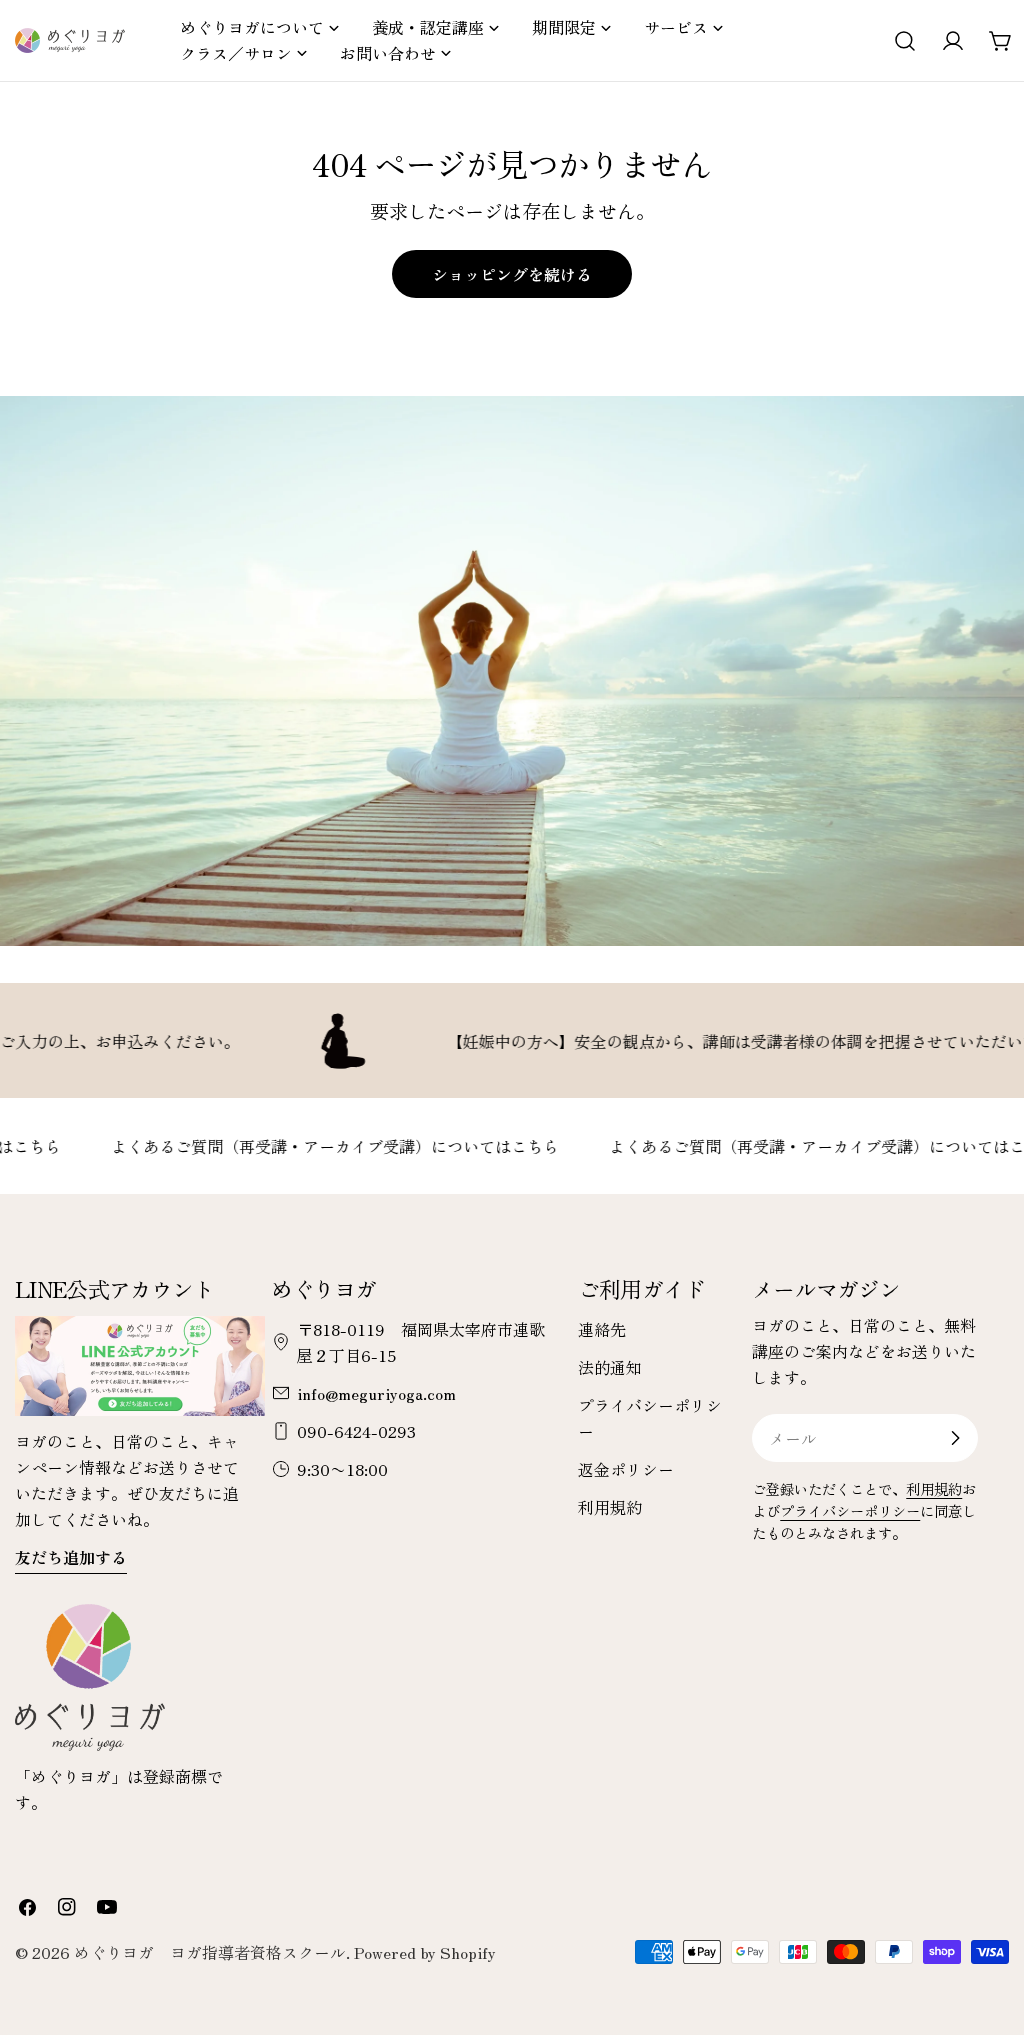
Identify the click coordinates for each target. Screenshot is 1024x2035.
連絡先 (602, 1329)
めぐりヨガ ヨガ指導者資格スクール (210, 1952)
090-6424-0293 (356, 1431)
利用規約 (610, 1507)
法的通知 (610, 1367)
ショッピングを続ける (512, 274)
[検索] (905, 41)
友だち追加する (71, 1557)
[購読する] (955, 1438)
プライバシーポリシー (850, 1510)
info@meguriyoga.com (376, 1393)
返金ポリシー (626, 1469)
